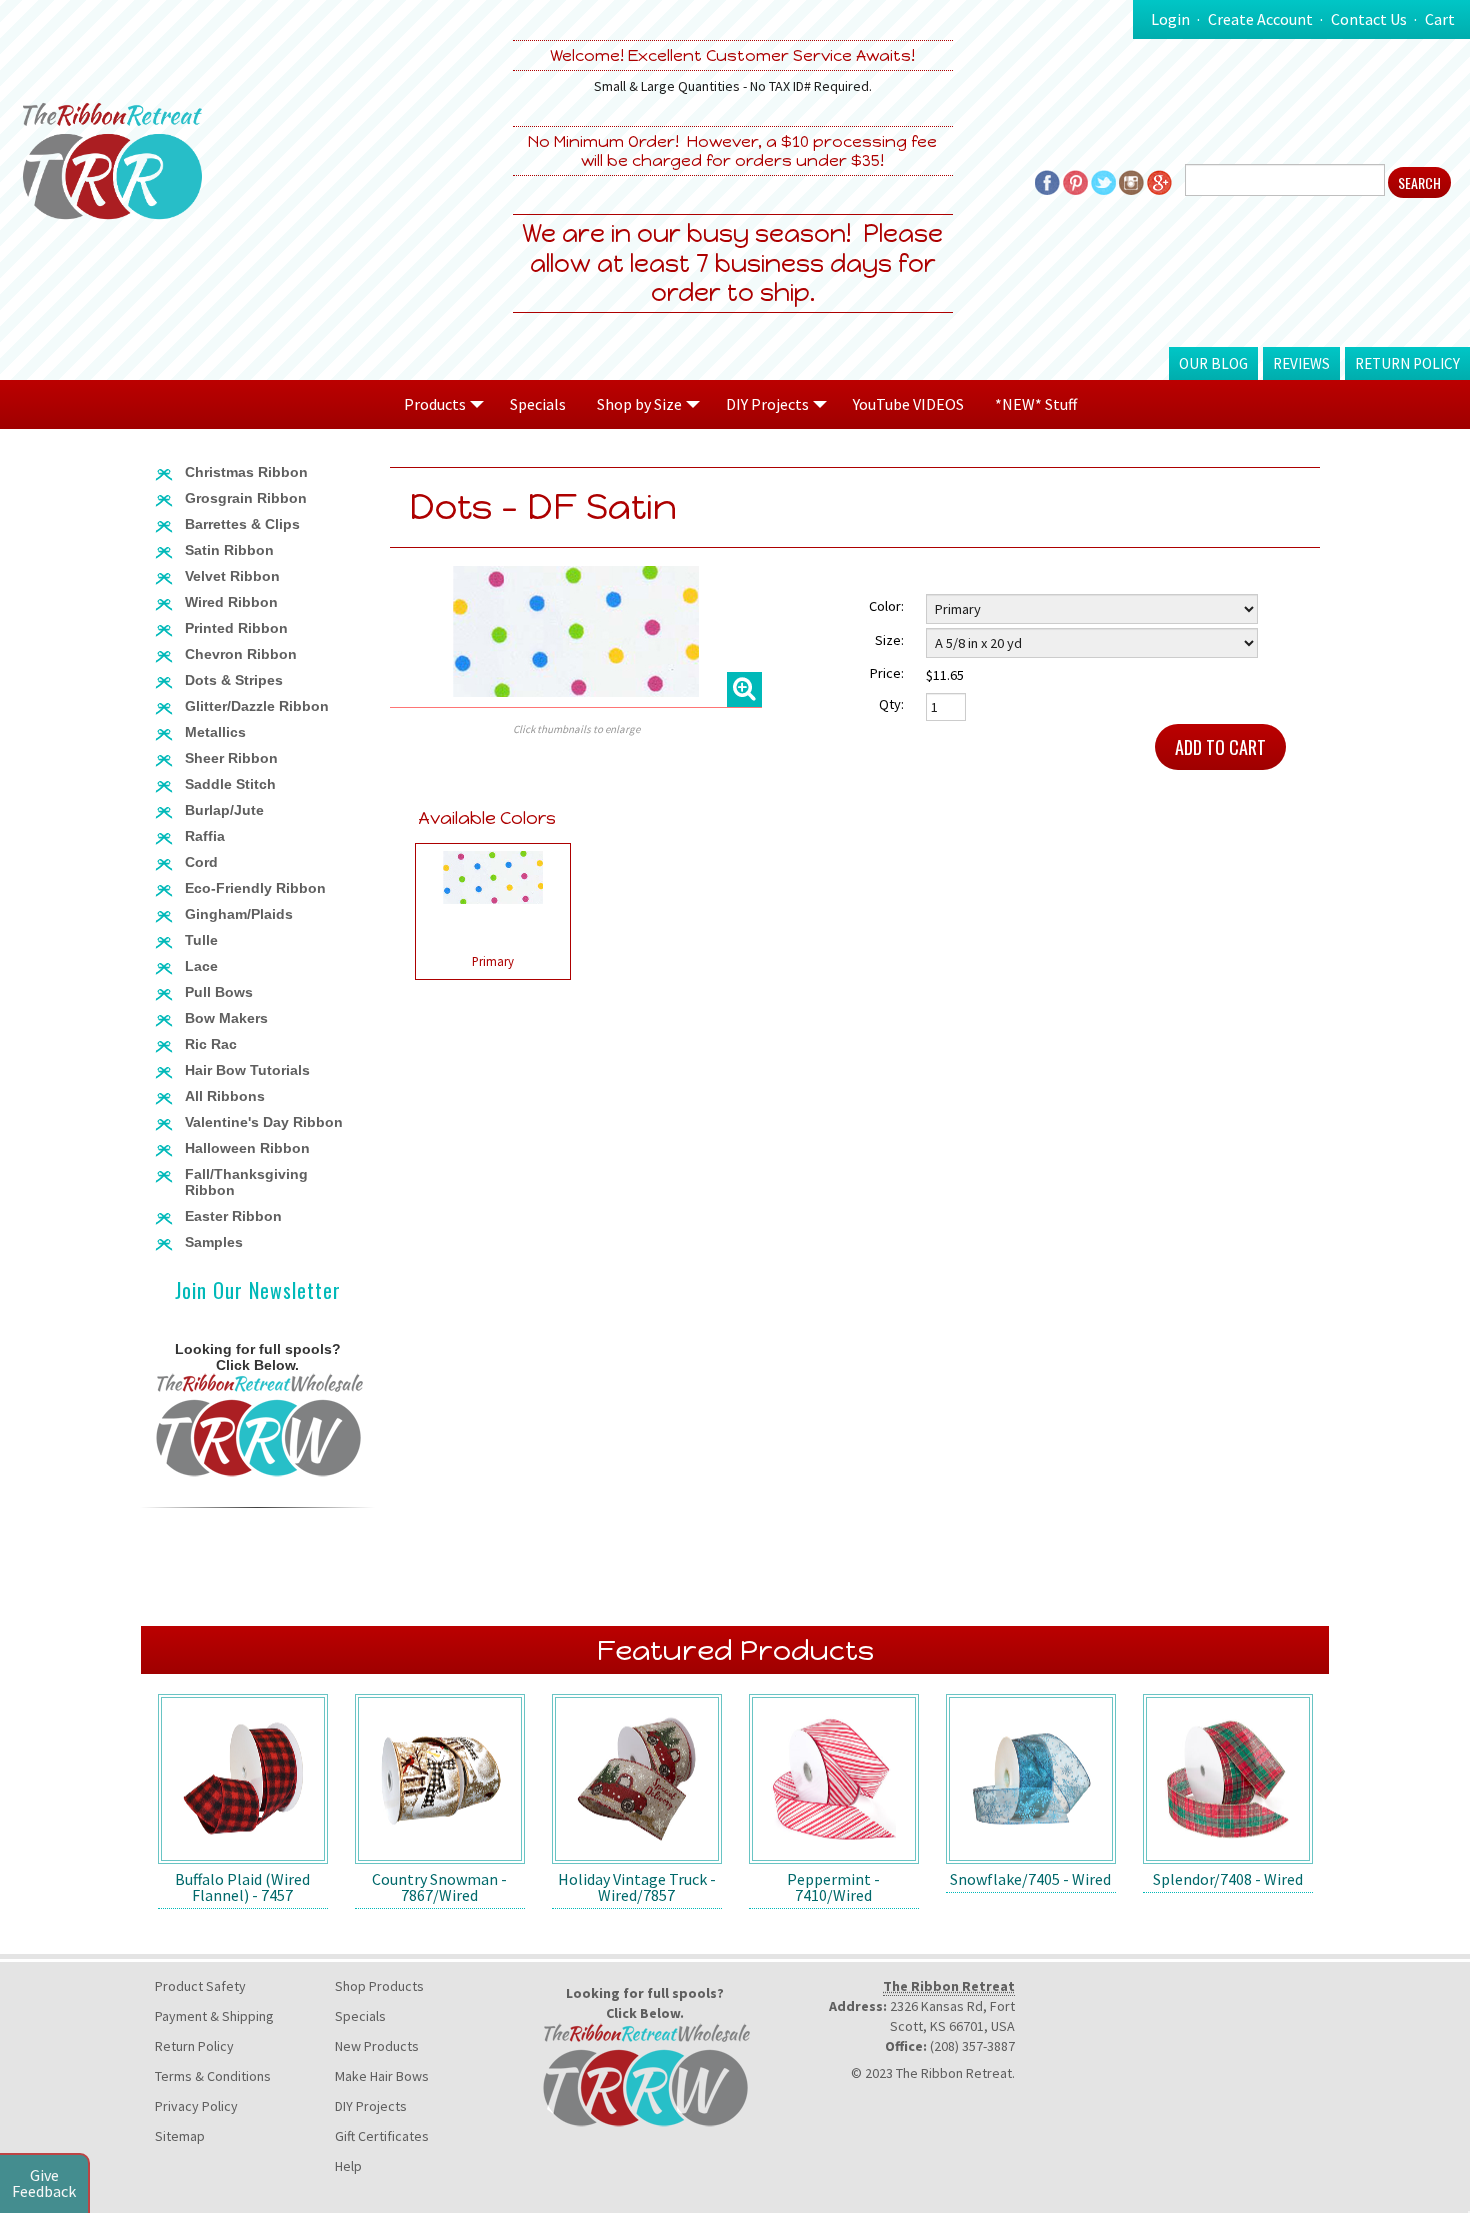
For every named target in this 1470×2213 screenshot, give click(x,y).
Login (1170, 19)
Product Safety (200, 1986)
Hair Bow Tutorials (247, 1070)
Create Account (1260, 19)
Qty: (891, 704)
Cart (1440, 19)
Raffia (205, 836)
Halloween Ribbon (247, 1148)
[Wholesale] (258, 1424)
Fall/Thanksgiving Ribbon (246, 1182)
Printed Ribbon (236, 628)
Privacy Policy (196, 2106)
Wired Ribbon (231, 602)
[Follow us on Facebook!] (1047, 180)
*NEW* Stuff (1036, 404)
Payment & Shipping (214, 2016)
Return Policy (1407, 363)
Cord (201, 862)
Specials (538, 404)
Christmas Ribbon (246, 472)
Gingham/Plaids (239, 914)
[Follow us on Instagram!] (1131, 180)
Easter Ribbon (233, 1216)
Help (348, 2166)
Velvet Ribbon (232, 576)
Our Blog (1213, 363)
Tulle (201, 940)
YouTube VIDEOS (908, 404)
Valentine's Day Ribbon (264, 1122)
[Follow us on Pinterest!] (1075, 180)
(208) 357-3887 (972, 2046)
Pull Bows (219, 992)
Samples (214, 1242)
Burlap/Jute (224, 810)
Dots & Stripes (234, 680)
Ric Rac (211, 1044)
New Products (377, 2046)
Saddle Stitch (230, 784)
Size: (889, 640)
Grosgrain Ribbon (246, 498)
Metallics (215, 732)
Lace (201, 966)
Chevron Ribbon (241, 654)
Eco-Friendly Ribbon (255, 888)
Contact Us (1369, 19)
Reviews (1301, 363)
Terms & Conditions (213, 2076)
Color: (886, 606)
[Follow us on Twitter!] (1103, 180)
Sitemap (180, 2136)
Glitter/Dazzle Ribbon (257, 706)
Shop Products (379, 1986)
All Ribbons (225, 1096)
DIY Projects (371, 2106)
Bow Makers (226, 1018)
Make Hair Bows (382, 2076)
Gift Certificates (382, 2136)
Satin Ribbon (229, 550)
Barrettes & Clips (242, 524)
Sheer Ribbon (231, 758)
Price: (887, 673)
